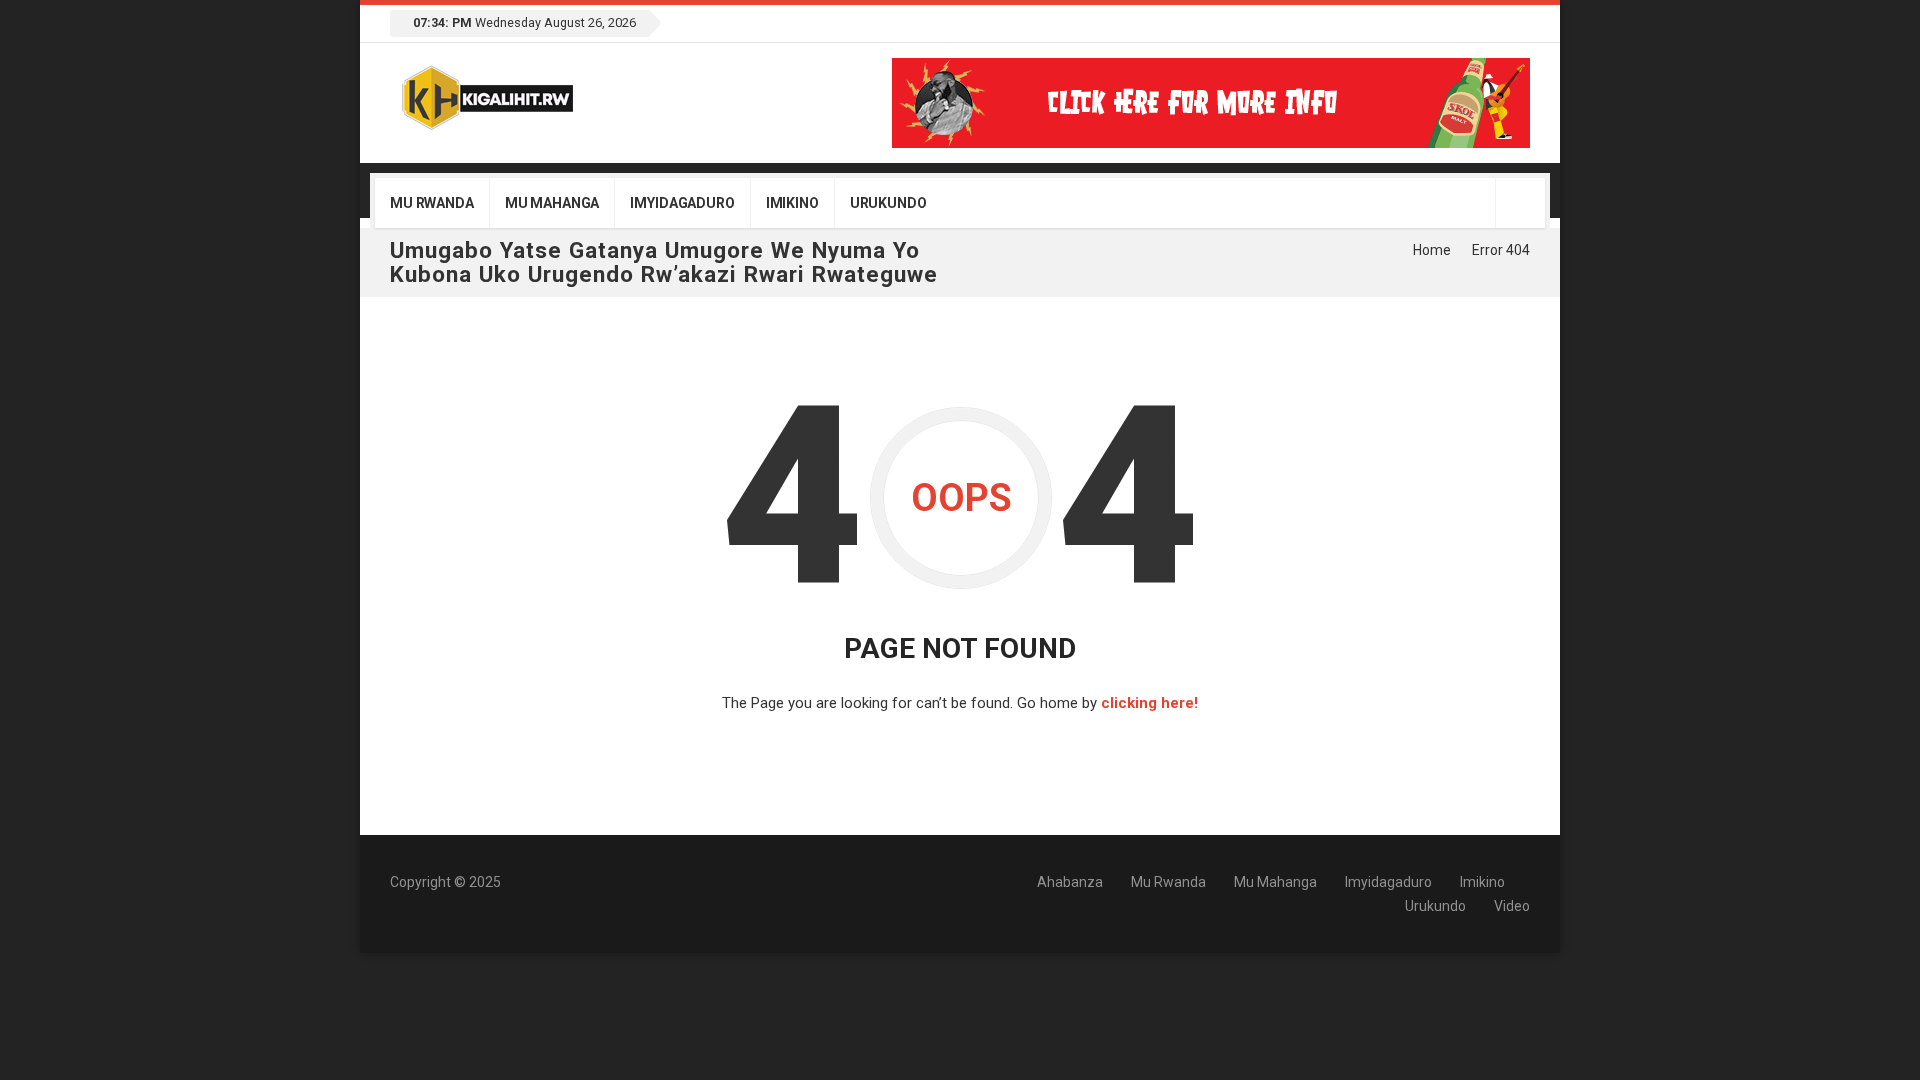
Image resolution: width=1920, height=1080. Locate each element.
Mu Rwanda (432, 203)
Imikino (792, 203)
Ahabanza (1070, 882)
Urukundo (888, 203)
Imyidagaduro (682, 203)
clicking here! (1149, 703)
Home (1432, 250)
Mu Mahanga (552, 203)
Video (1512, 906)
